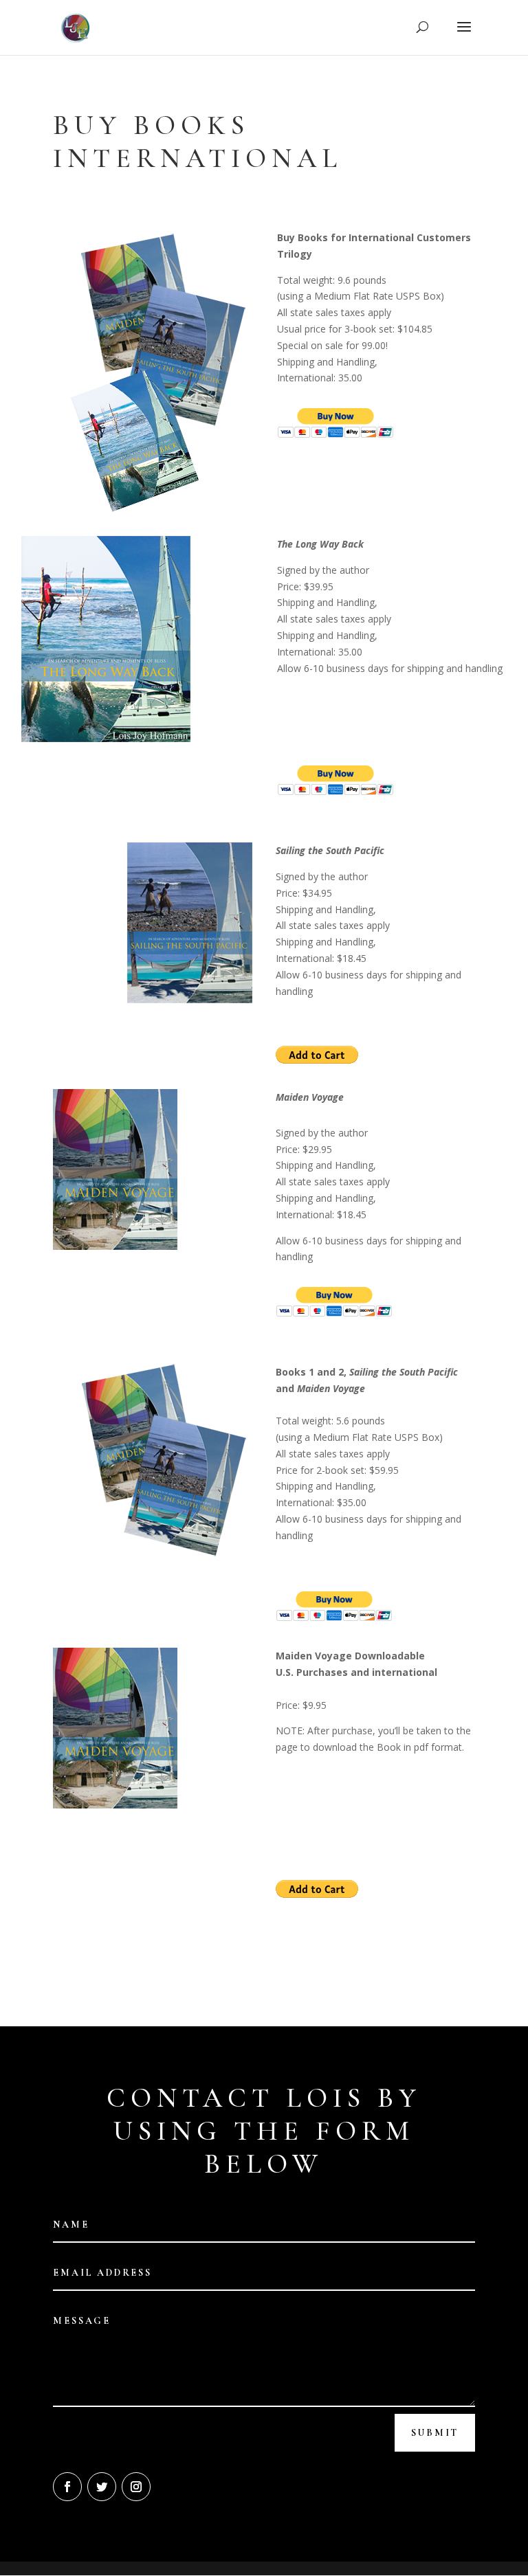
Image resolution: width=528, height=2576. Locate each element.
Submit (435, 2433)
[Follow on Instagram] (136, 2487)
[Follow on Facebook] (67, 2487)
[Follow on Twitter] (102, 2487)
